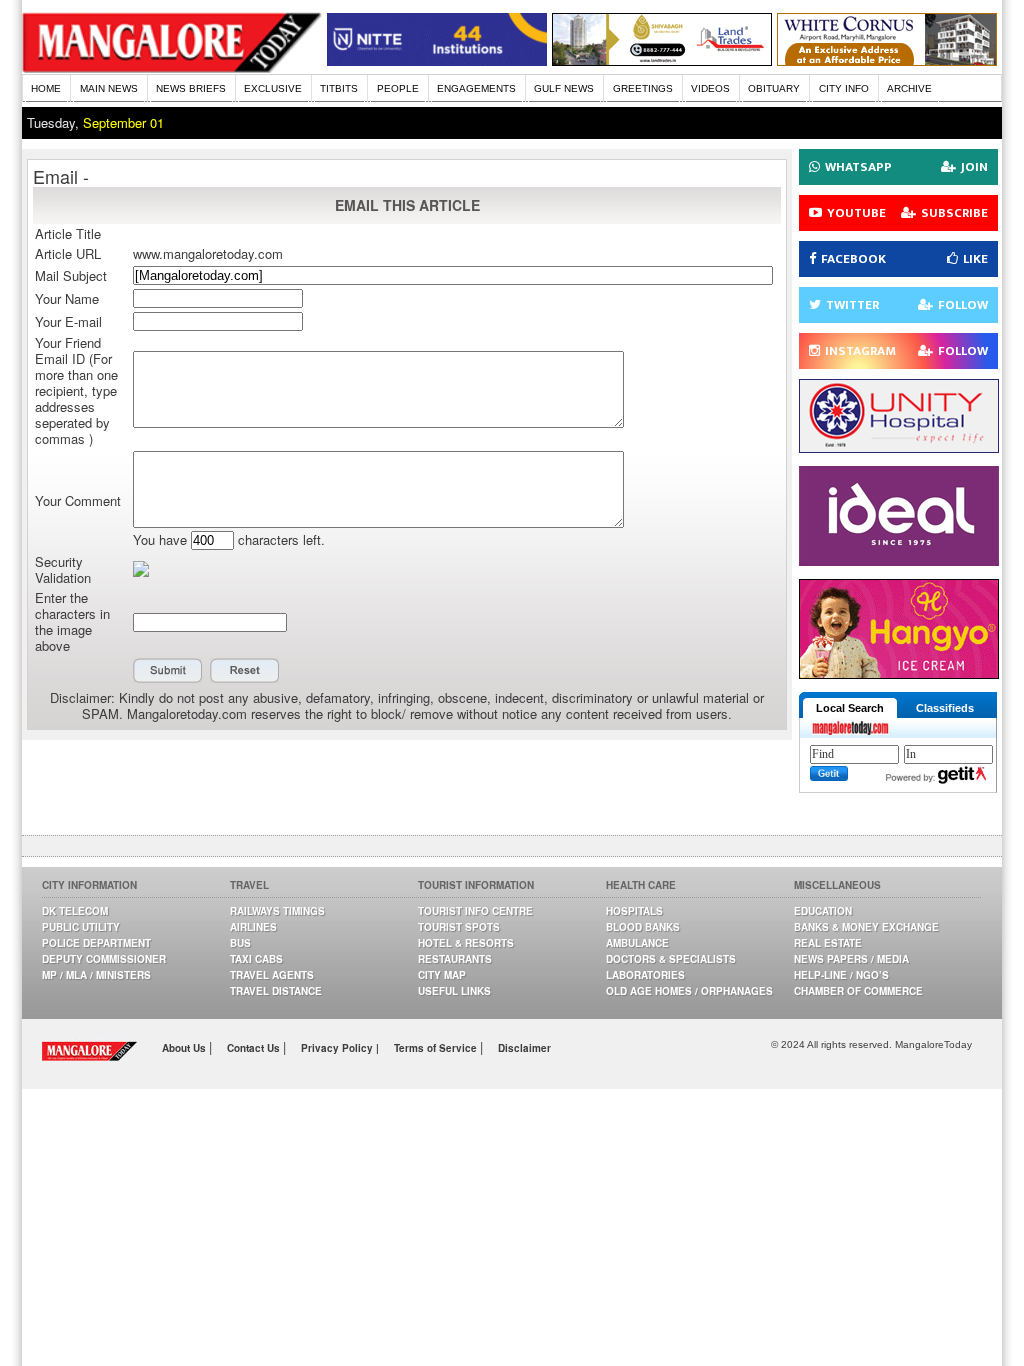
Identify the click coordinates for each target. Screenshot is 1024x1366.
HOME (46, 88)
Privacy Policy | (340, 1048)
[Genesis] (887, 60)
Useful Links (454, 991)
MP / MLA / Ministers (96, 975)
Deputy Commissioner (104, 959)
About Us (185, 1048)
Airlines (253, 927)
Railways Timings (277, 911)
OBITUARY (774, 88)
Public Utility (81, 927)
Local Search (850, 708)
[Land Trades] (662, 60)
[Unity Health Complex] (899, 447)
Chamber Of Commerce (858, 991)
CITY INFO (844, 88)
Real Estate (828, 943)
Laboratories (645, 975)
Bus (240, 943)
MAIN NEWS (109, 88)
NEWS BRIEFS (191, 88)
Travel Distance (276, 991)
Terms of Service (437, 1048)
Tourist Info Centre (475, 911)
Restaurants (455, 959)
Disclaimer (524, 1048)
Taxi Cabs (256, 959)
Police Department (96, 943)
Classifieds (945, 708)
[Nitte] (437, 60)
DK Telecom (75, 911)
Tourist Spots (459, 927)
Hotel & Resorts (466, 943)
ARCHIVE (909, 88)
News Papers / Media (851, 959)
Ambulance (637, 943)
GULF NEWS (564, 88)
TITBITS (339, 88)
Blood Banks (643, 927)
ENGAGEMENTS (476, 88)
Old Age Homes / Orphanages (689, 991)
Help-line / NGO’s (841, 975)
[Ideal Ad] (899, 560)
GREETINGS (643, 88)
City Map (442, 975)
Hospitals (634, 911)
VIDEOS (710, 88)
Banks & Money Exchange (866, 927)
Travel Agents (272, 975)
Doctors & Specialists (671, 959)
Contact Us (255, 1048)
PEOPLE (398, 88)
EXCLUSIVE (273, 88)
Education (823, 911)
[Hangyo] (899, 673)
